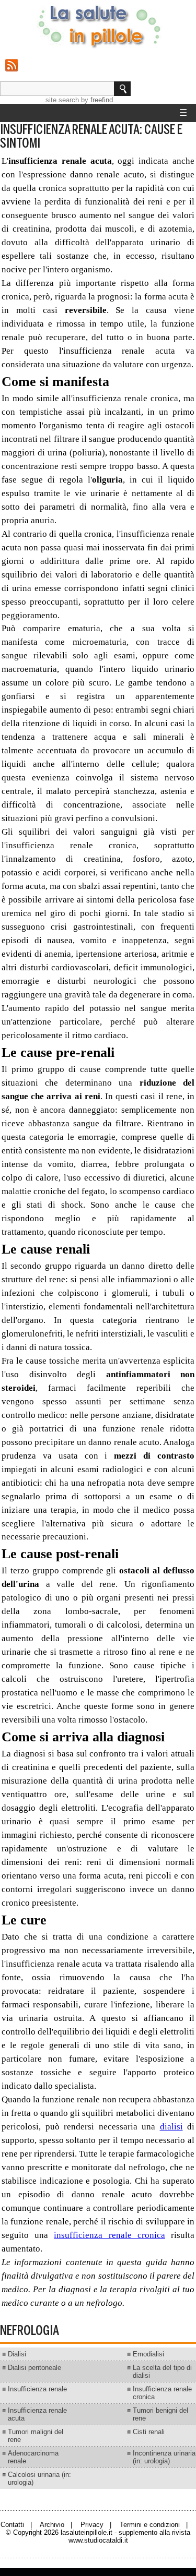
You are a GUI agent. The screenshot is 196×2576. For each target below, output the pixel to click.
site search (62, 100)
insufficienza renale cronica (109, 2235)
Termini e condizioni (150, 2525)
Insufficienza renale (37, 2389)
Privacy (92, 2525)
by (97, 100)
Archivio (52, 2525)
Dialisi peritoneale (34, 2368)
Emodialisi (148, 2354)
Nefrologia (30, 2331)
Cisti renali (149, 2432)
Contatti (12, 2525)
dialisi (171, 2127)
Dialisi (17, 2354)
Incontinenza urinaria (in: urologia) (164, 2457)
